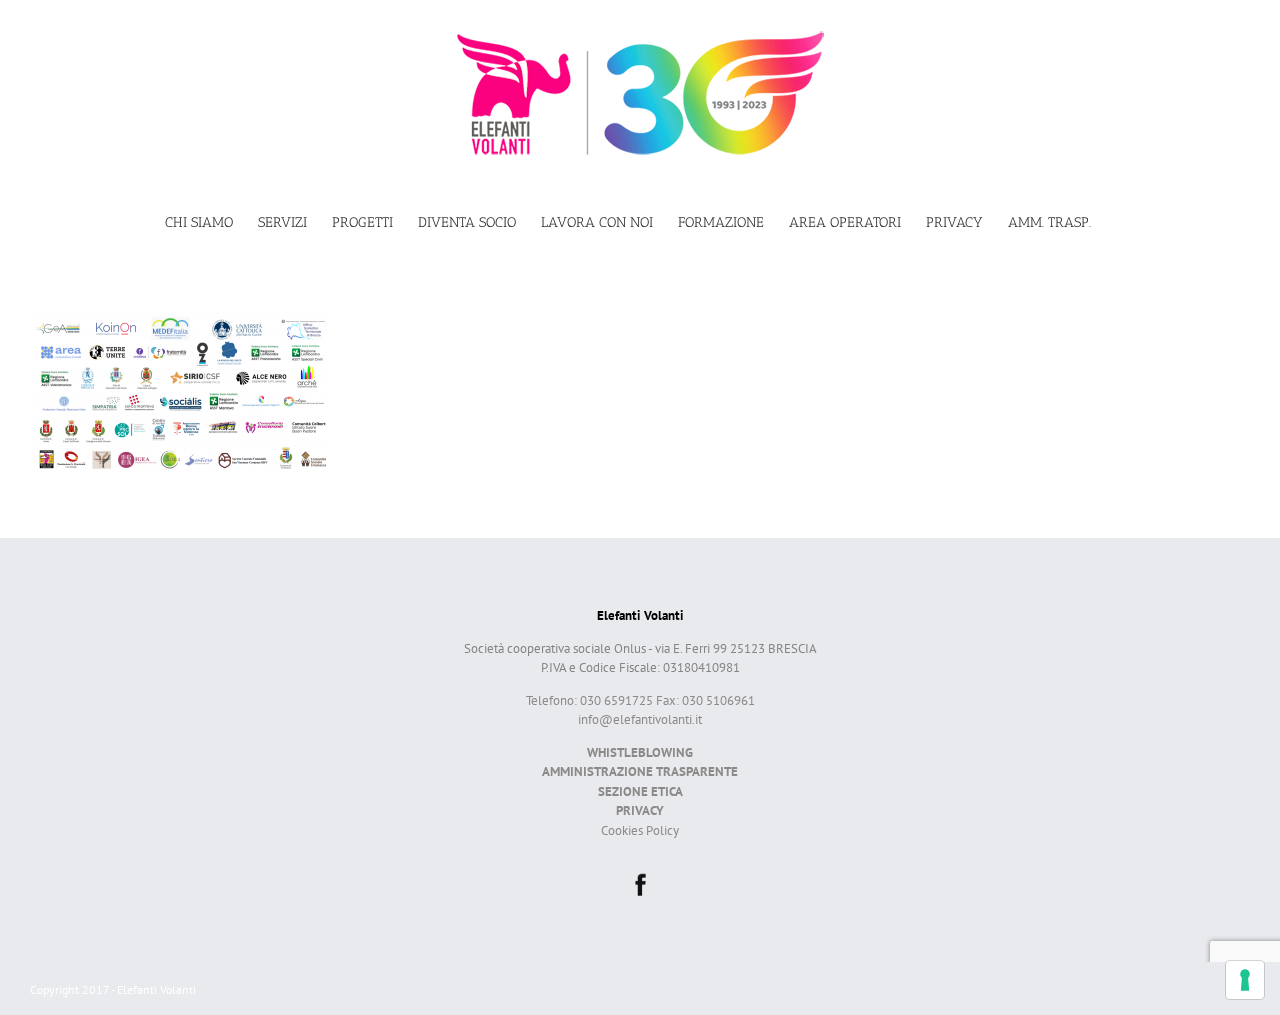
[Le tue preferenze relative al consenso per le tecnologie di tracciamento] (1245, 980)
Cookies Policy (640, 830)
